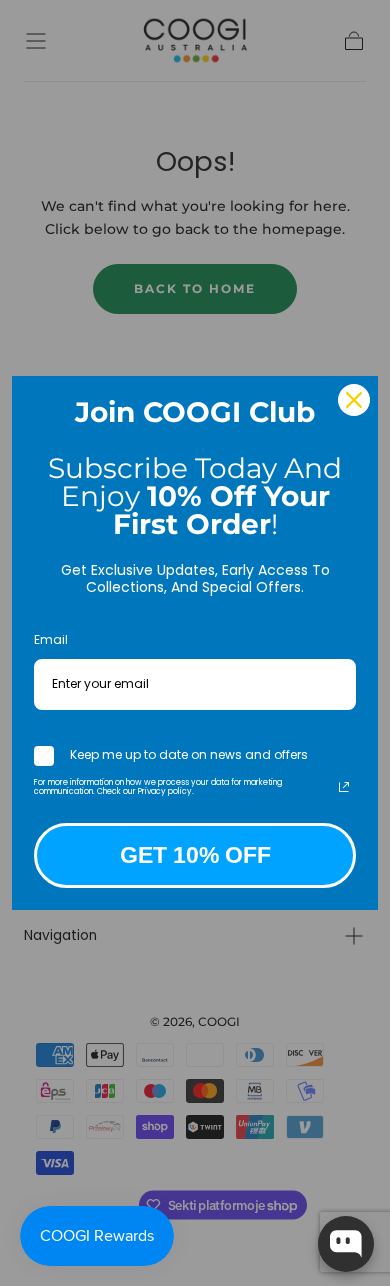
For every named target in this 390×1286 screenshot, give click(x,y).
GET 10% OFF (195, 855)
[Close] (354, 400)
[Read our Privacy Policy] (344, 787)
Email (51, 639)
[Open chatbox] (346, 1244)
